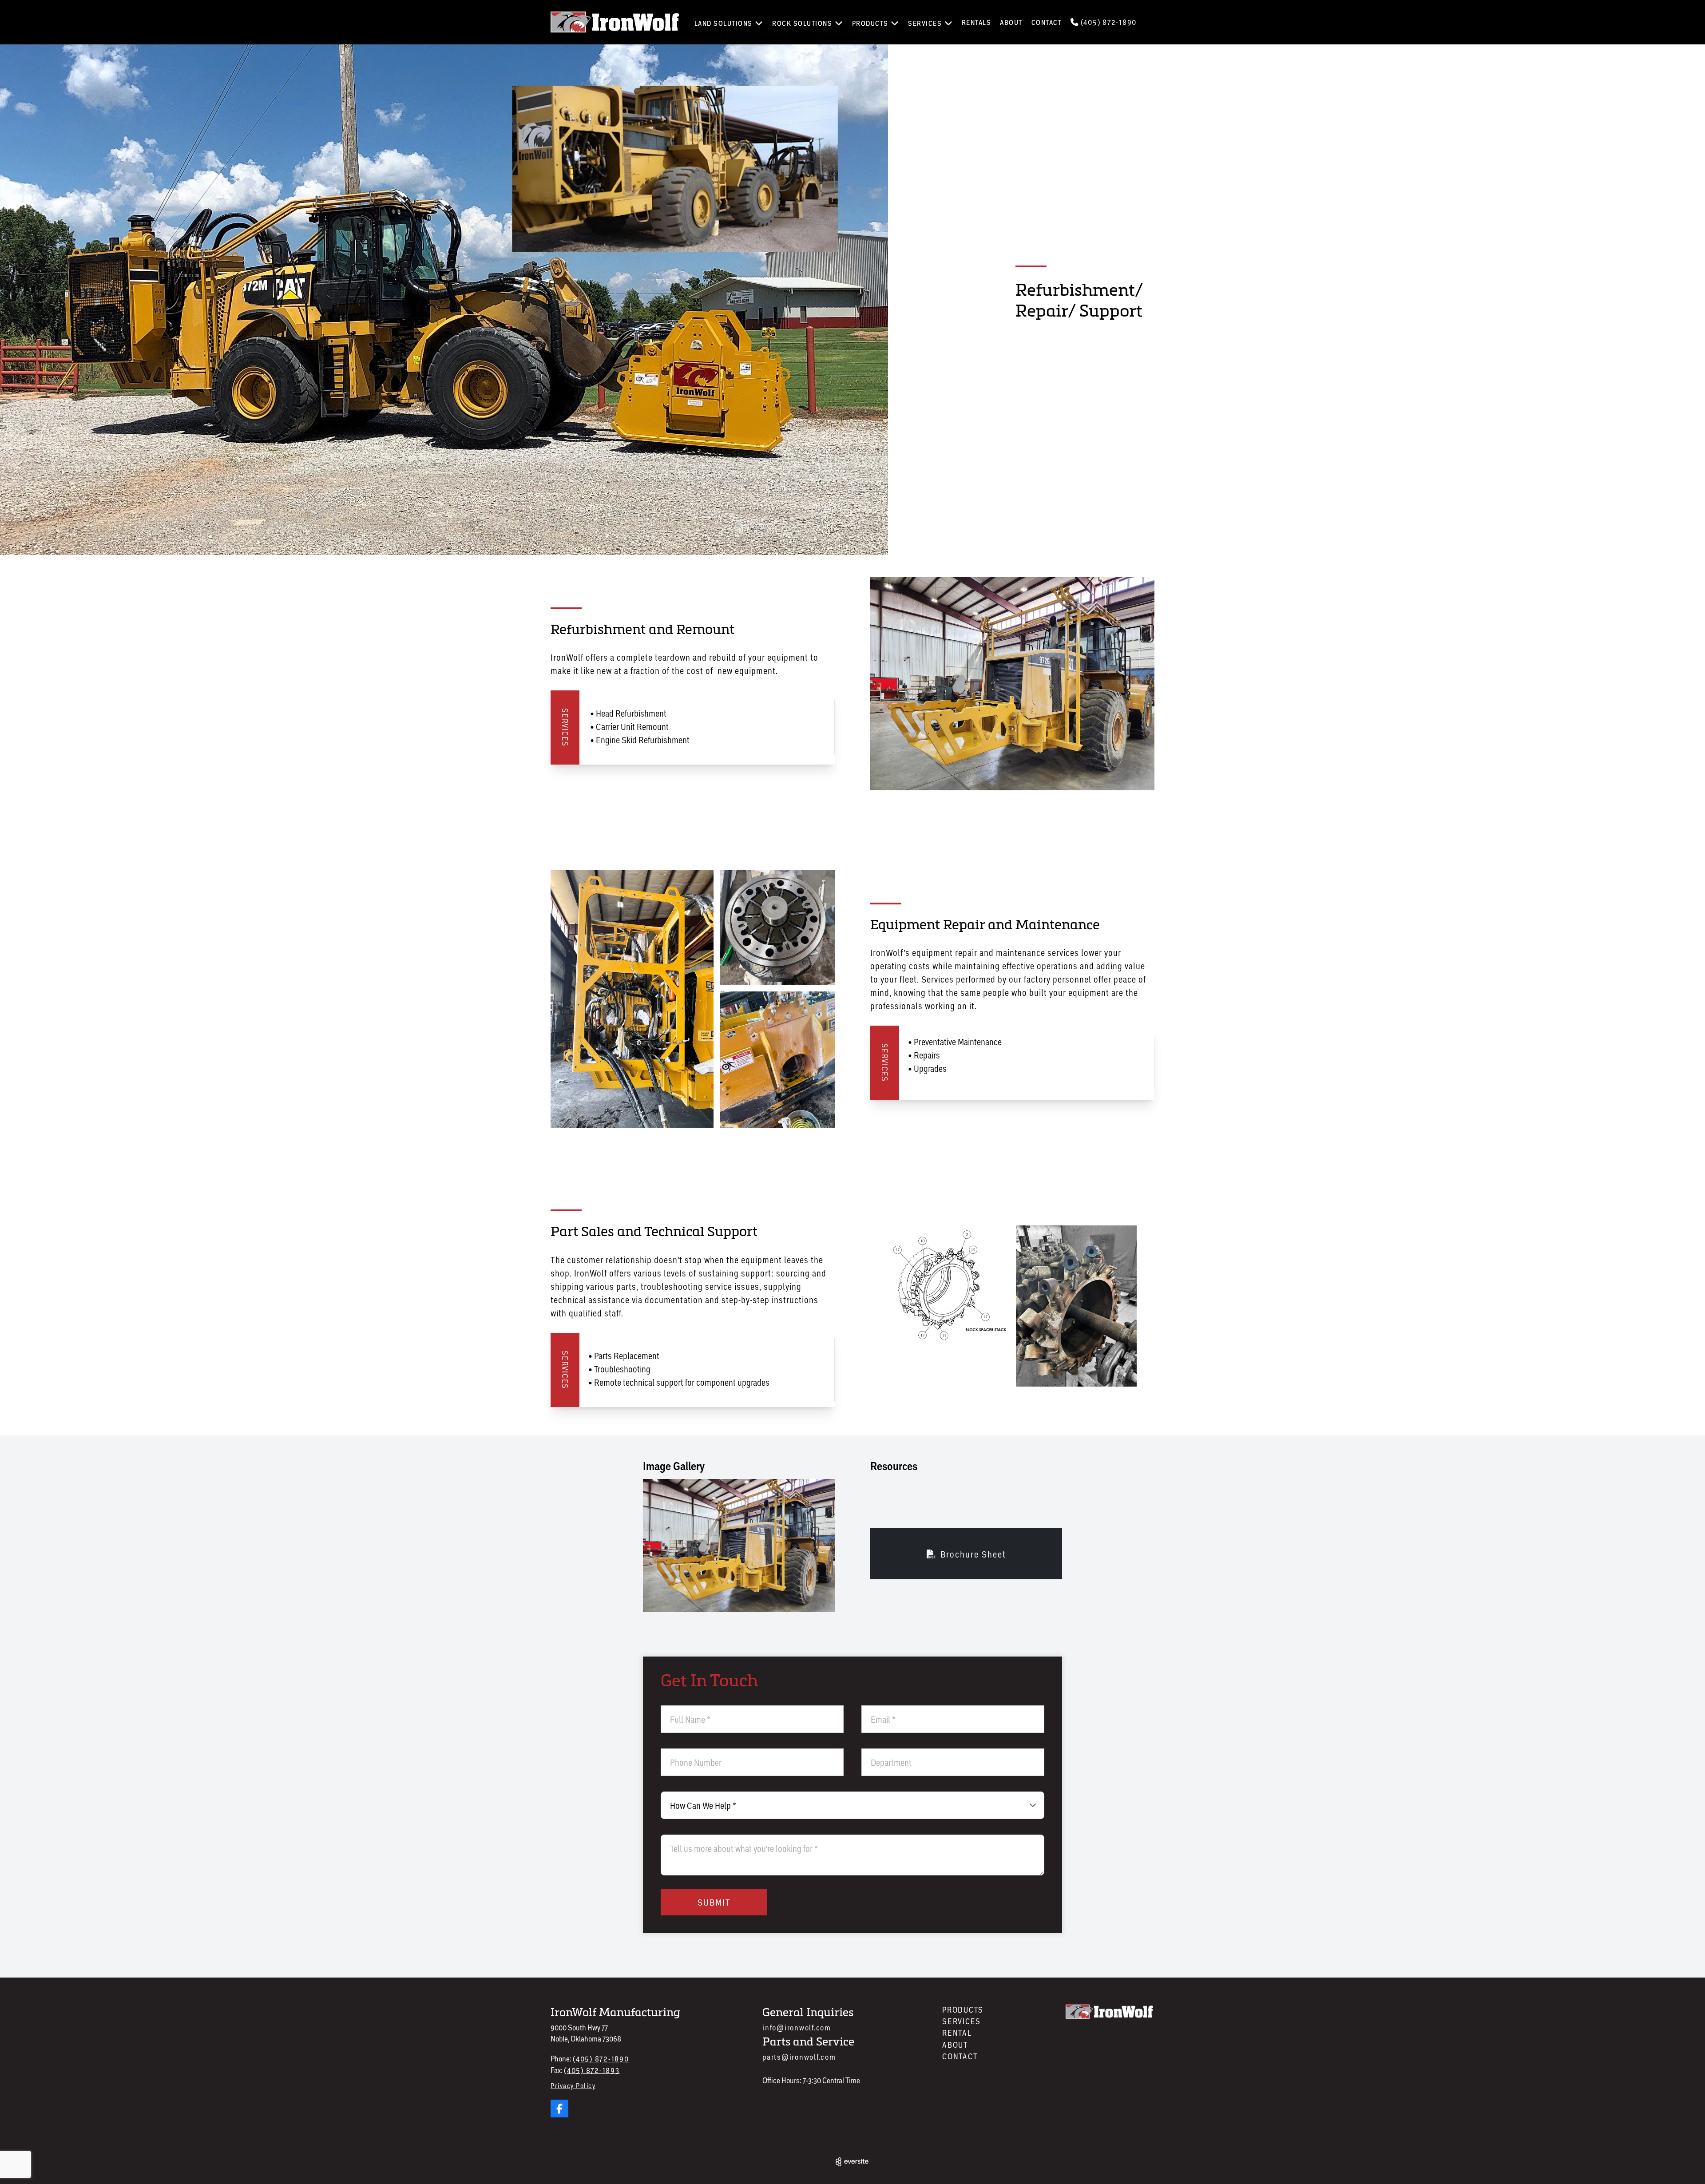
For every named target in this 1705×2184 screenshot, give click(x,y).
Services (962, 2021)
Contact (1047, 22)
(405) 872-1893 (592, 2070)
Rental (957, 2033)
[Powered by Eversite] (852, 2162)
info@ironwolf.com (797, 2027)
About (1011, 22)
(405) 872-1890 (1108, 22)
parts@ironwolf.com (799, 2057)
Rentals (977, 22)
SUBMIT (714, 1902)
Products (963, 2010)
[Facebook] (559, 2109)
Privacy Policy (573, 2085)
